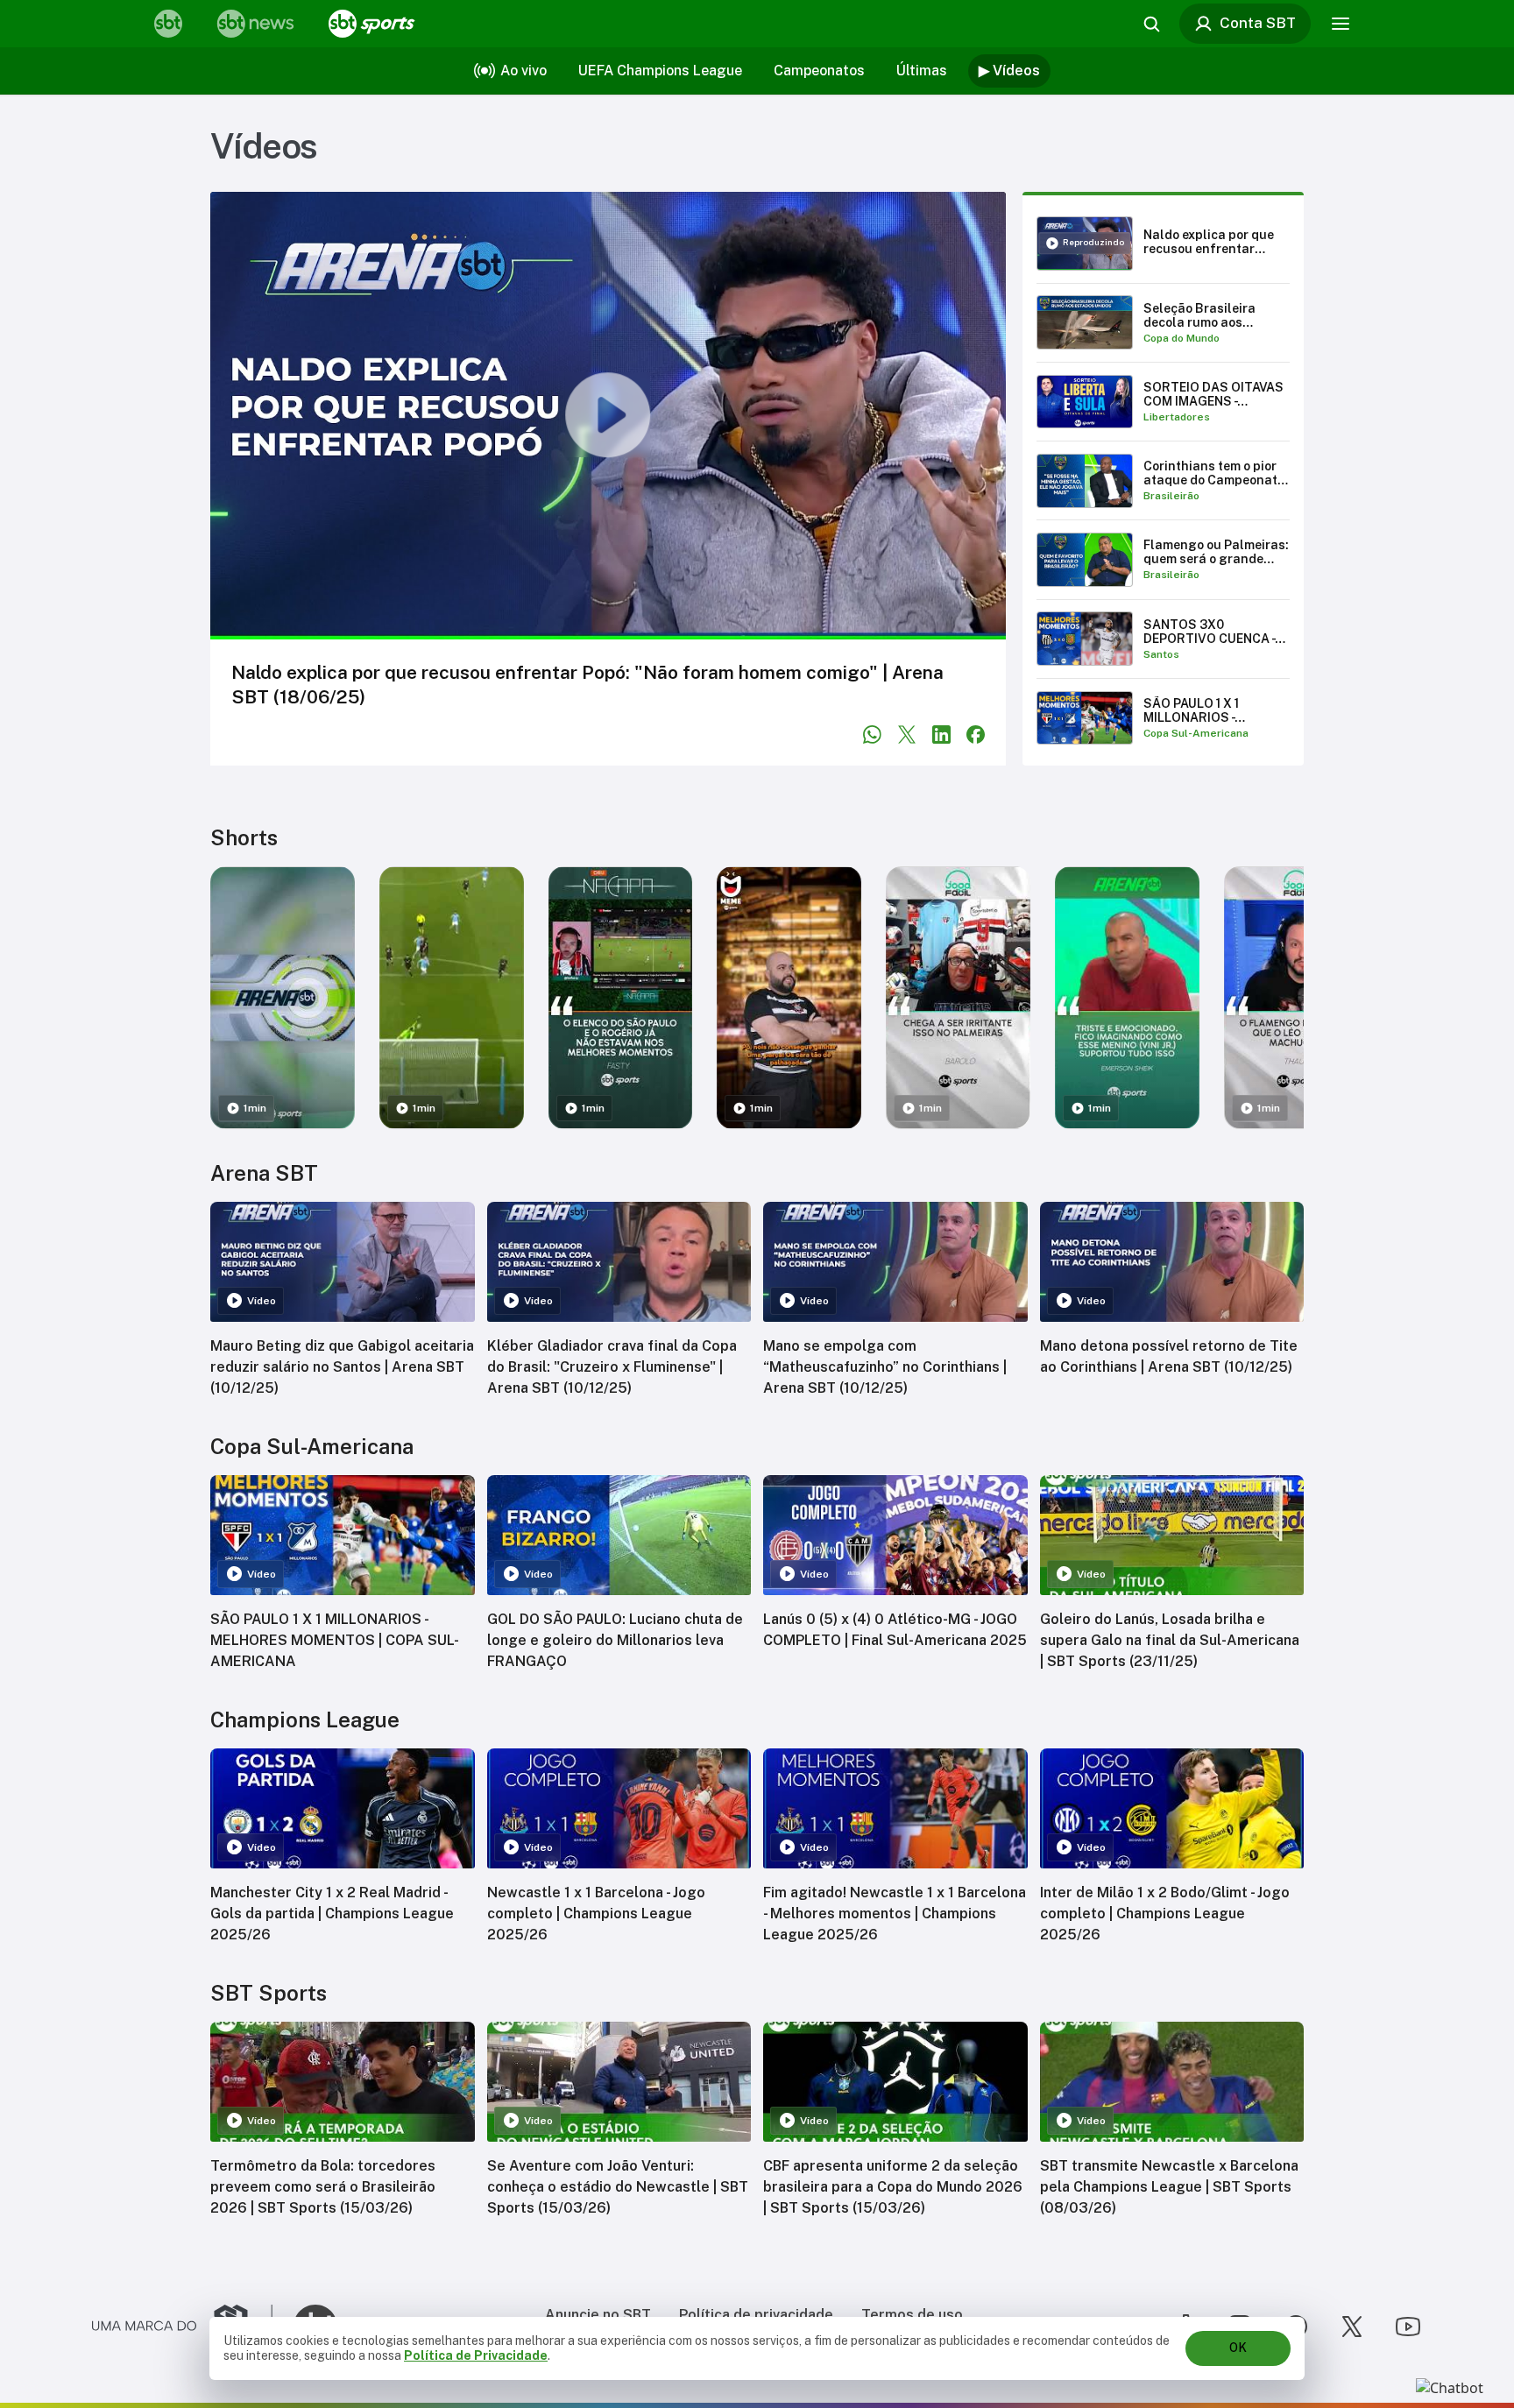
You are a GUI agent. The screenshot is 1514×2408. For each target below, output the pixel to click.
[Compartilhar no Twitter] (907, 734)
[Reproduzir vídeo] (608, 416)
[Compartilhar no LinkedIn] (941, 734)
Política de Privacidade (476, 2355)
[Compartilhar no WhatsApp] (872, 734)
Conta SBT (1258, 23)
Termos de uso (912, 2315)
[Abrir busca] (1151, 24)
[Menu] (1341, 24)
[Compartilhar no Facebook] (976, 734)
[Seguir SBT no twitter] (1352, 2327)
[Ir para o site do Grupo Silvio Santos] (182, 2327)
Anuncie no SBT (598, 2315)
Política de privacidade (756, 2315)
